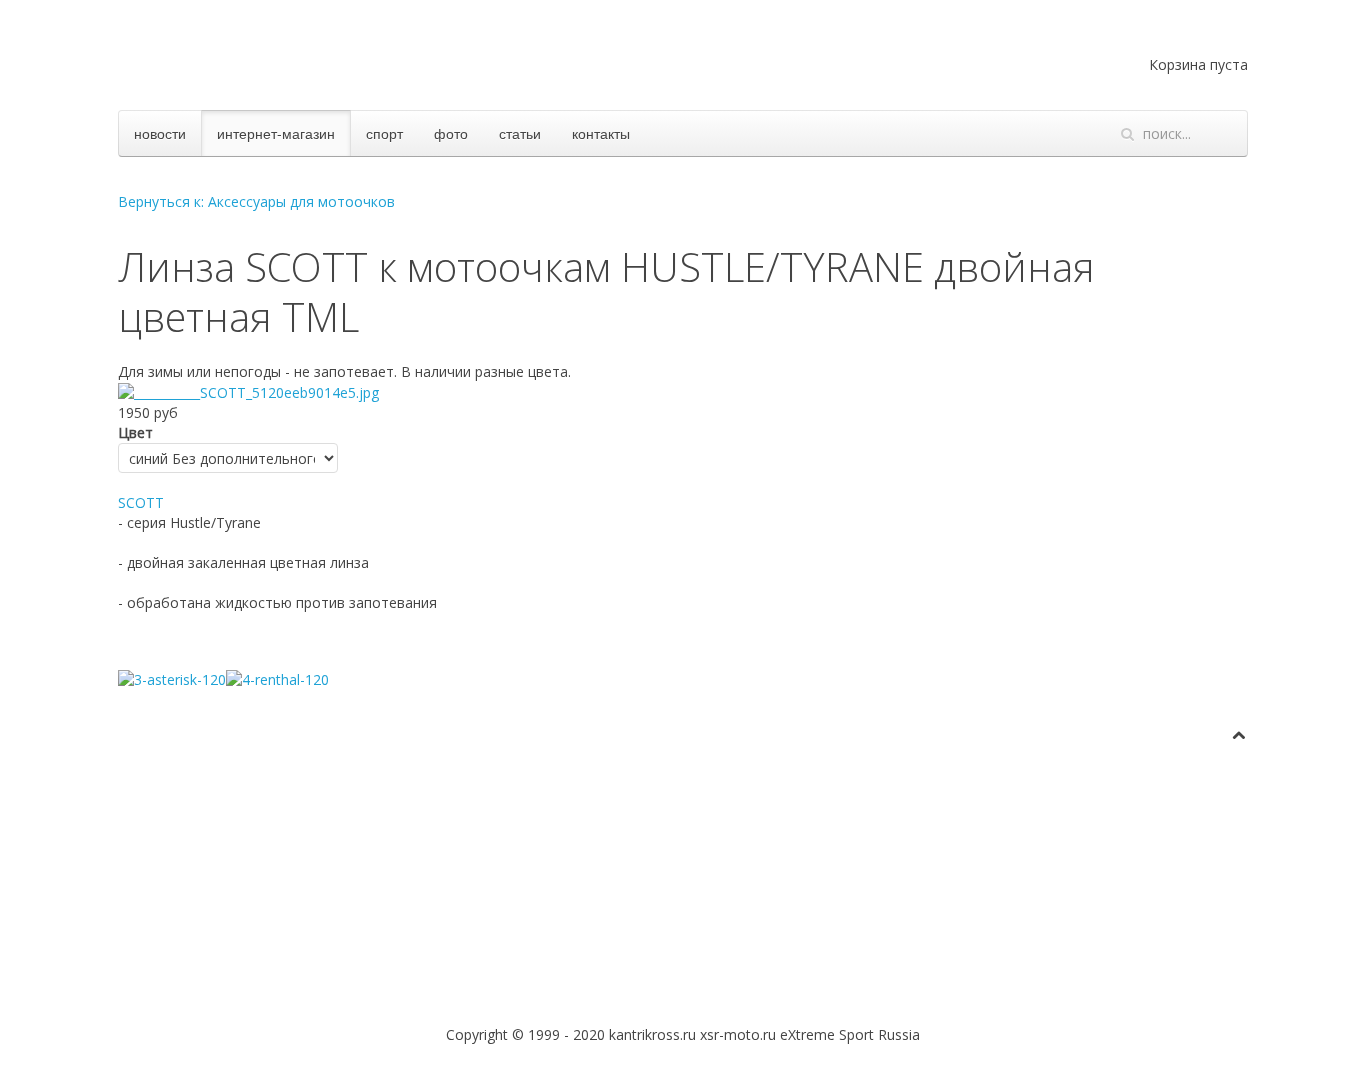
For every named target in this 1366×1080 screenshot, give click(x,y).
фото (451, 133)
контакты (601, 133)
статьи (520, 133)
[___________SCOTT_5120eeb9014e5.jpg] (248, 391)
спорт (384, 133)
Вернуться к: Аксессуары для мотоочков (256, 201)
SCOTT (141, 502)
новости (160, 133)
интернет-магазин (276, 133)
